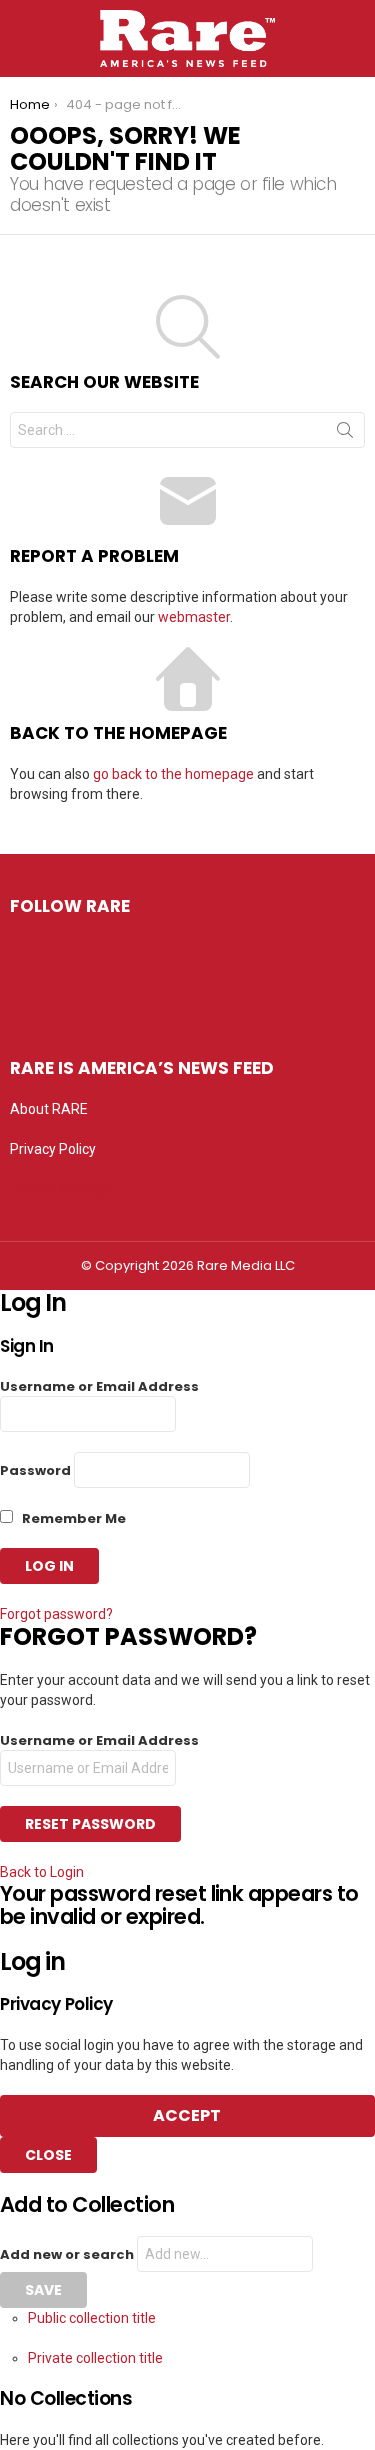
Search (345, 434)
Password (35, 1470)
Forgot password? (56, 1614)
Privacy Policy (53, 1149)
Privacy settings (60, 1189)
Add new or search (68, 2254)
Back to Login (42, 1872)
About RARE (49, 1109)
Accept (187, 2115)
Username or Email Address (99, 1386)
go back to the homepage (173, 774)
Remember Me (72, 1518)
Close (48, 2155)
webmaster (194, 617)
